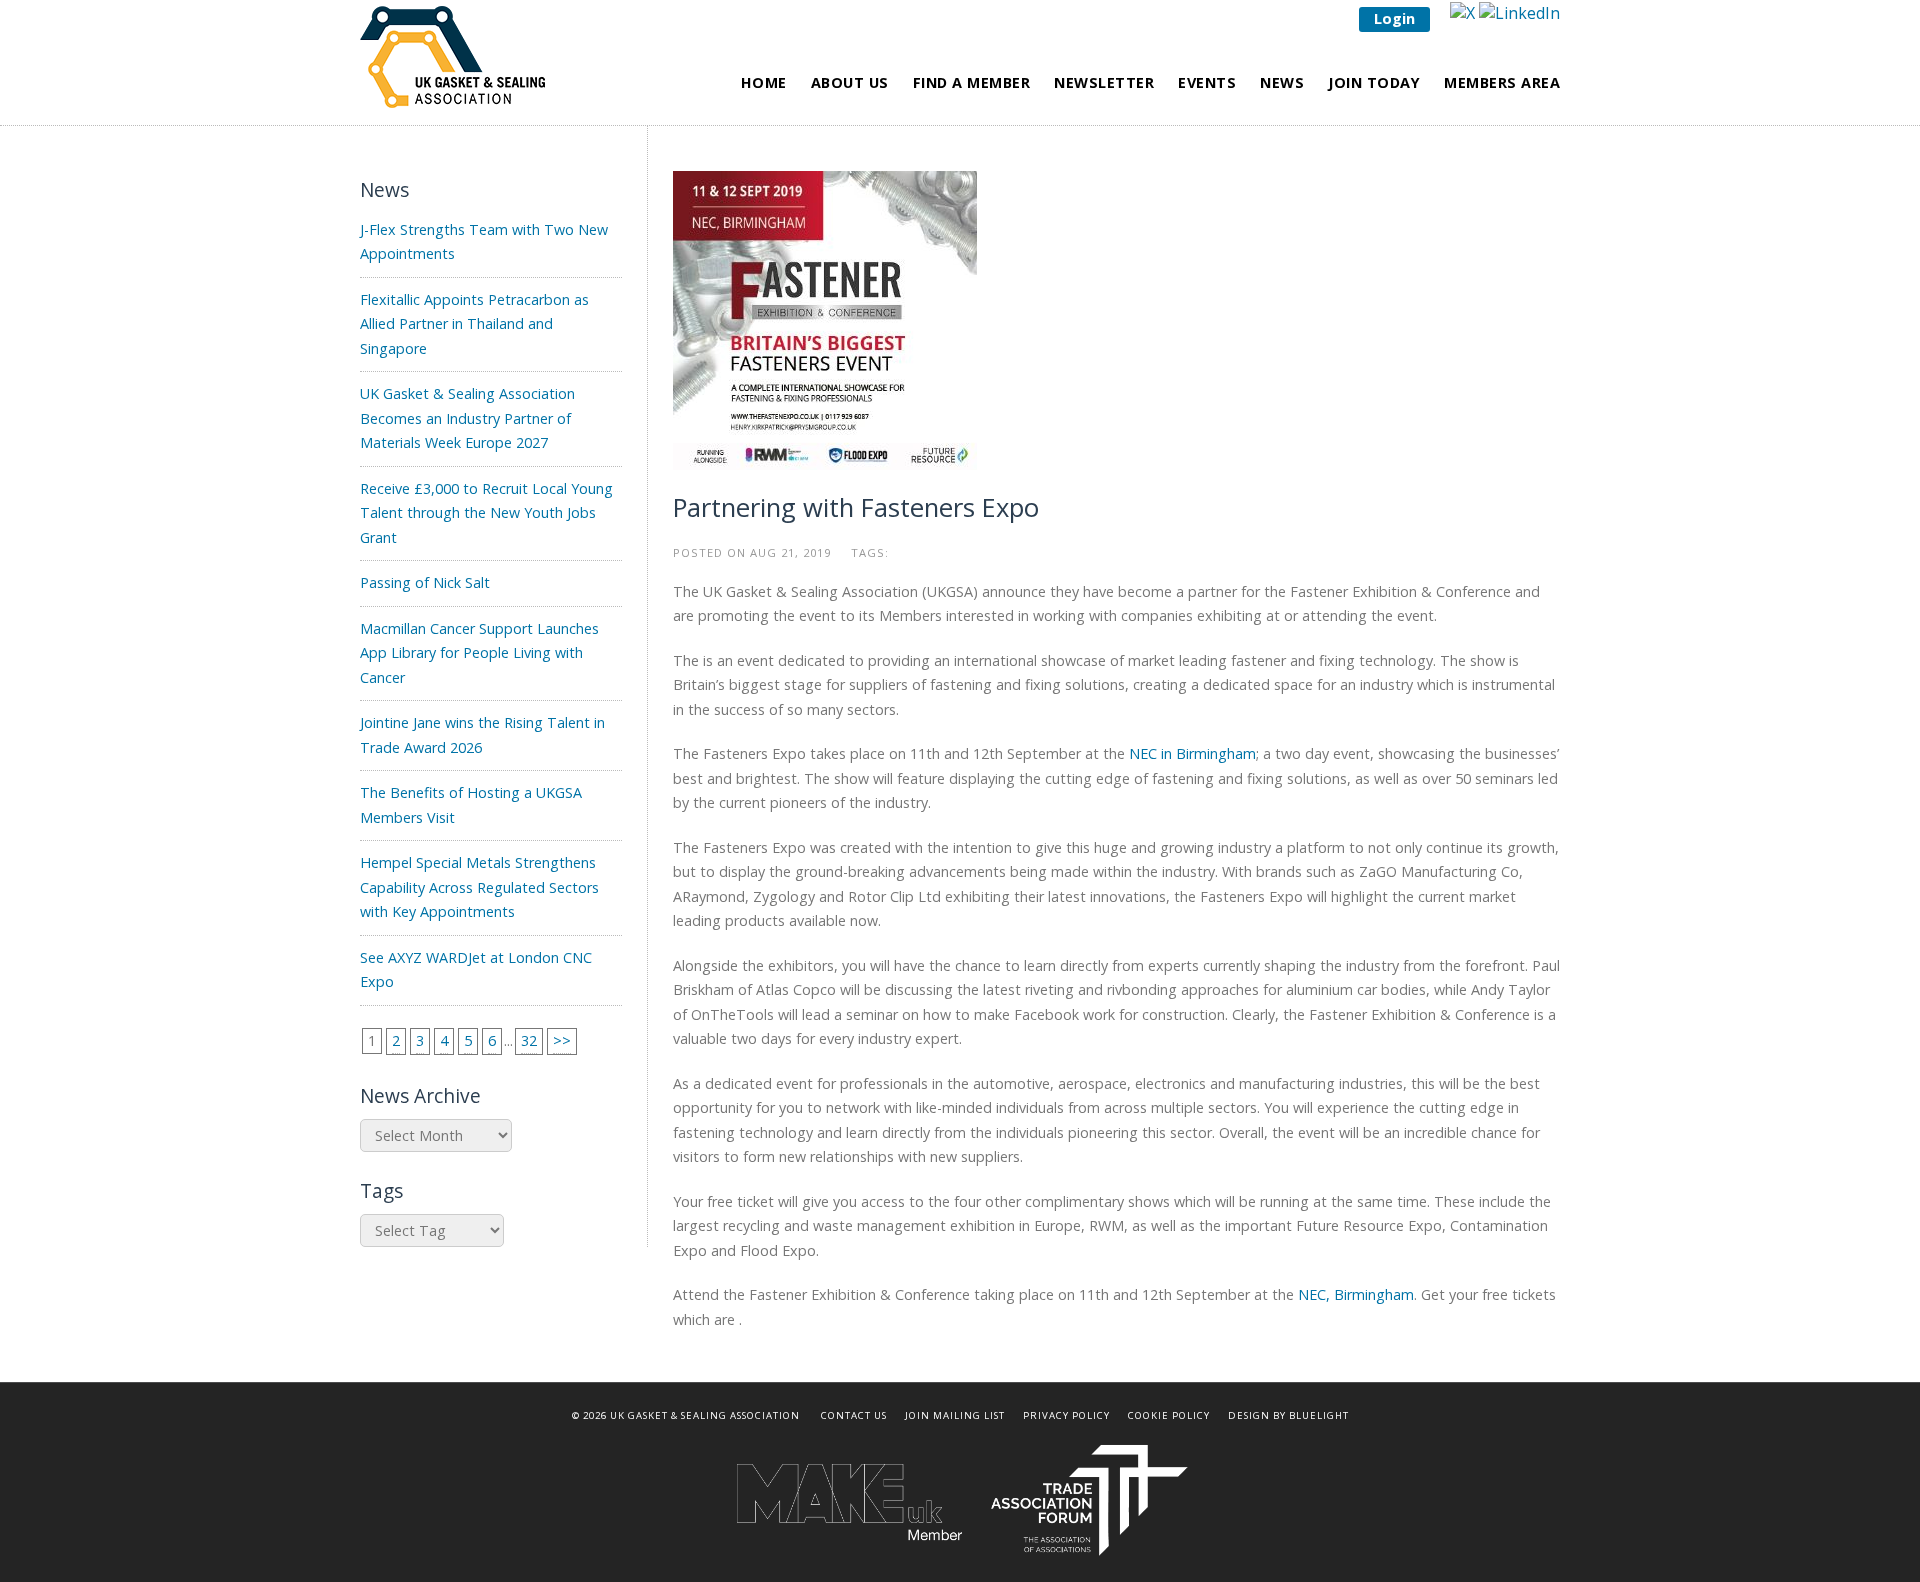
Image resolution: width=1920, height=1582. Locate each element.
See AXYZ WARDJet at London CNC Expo (476, 969)
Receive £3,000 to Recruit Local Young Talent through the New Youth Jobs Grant (486, 513)
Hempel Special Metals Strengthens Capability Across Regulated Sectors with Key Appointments (479, 887)
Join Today (1374, 82)
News (1282, 82)
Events (1207, 82)
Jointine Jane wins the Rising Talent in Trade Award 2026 (482, 734)
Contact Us (854, 1415)
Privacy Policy (1066, 1415)
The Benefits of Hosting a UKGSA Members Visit (471, 804)
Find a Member (972, 82)
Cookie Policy (1169, 1415)
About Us (850, 82)
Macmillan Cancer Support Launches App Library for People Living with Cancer (479, 653)
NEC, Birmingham (1356, 1294)
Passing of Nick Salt (425, 582)
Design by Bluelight (1288, 1415)
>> (562, 1040)
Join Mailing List (955, 1415)
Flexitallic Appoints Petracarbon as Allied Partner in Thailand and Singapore (474, 324)
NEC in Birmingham (1192, 753)
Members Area (1502, 82)
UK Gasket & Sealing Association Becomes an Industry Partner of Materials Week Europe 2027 (467, 418)
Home (764, 82)
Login (1394, 18)
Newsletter (1104, 82)
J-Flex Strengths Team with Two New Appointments (484, 241)
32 (529, 1040)
